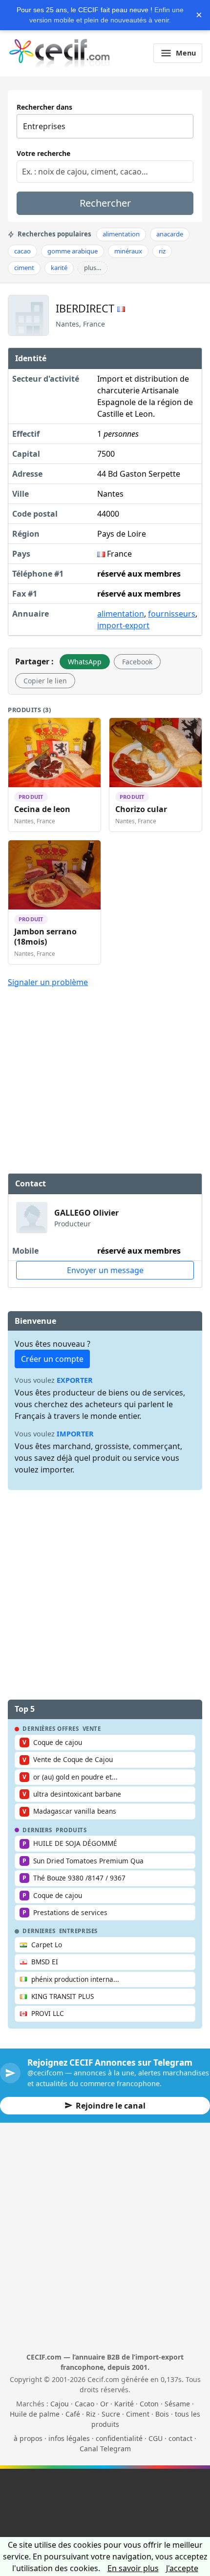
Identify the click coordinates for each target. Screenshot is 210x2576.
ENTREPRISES (78, 1931)
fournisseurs (172, 614)
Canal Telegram (105, 2449)
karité (59, 268)
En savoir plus (133, 2568)
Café (73, 2414)
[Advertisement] (105, 1068)
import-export (123, 625)
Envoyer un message (105, 1270)
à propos (28, 2438)
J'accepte (182, 2568)
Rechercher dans (44, 107)
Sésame (177, 2404)
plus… (93, 268)
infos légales (69, 2438)
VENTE (92, 1729)
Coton (149, 2404)
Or (104, 2404)
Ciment (138, 2414)
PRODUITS (71, 1830)
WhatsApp (85, 662)
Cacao (84, 2404)
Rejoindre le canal (111, 2106)
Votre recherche (43, 153)
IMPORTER (75, 1434)
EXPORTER (75, 1380)
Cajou (60, 2404)
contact (180, 2438)
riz (162, 251)
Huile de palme (35, 2414)
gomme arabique (73, 251)
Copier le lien (45, 681)
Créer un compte (52, 1359)
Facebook (137, 662)
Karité (124, 2404)
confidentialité (119, 2438)
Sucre (111, 2414)
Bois (162, 2414)
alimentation (121, 234)
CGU (156, 2438)
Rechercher (105, 203)
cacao (22, 251)
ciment (24, 268)
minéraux (128, 251)
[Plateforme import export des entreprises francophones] (59, 53)
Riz (91, 2414)
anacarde (170, 234)
